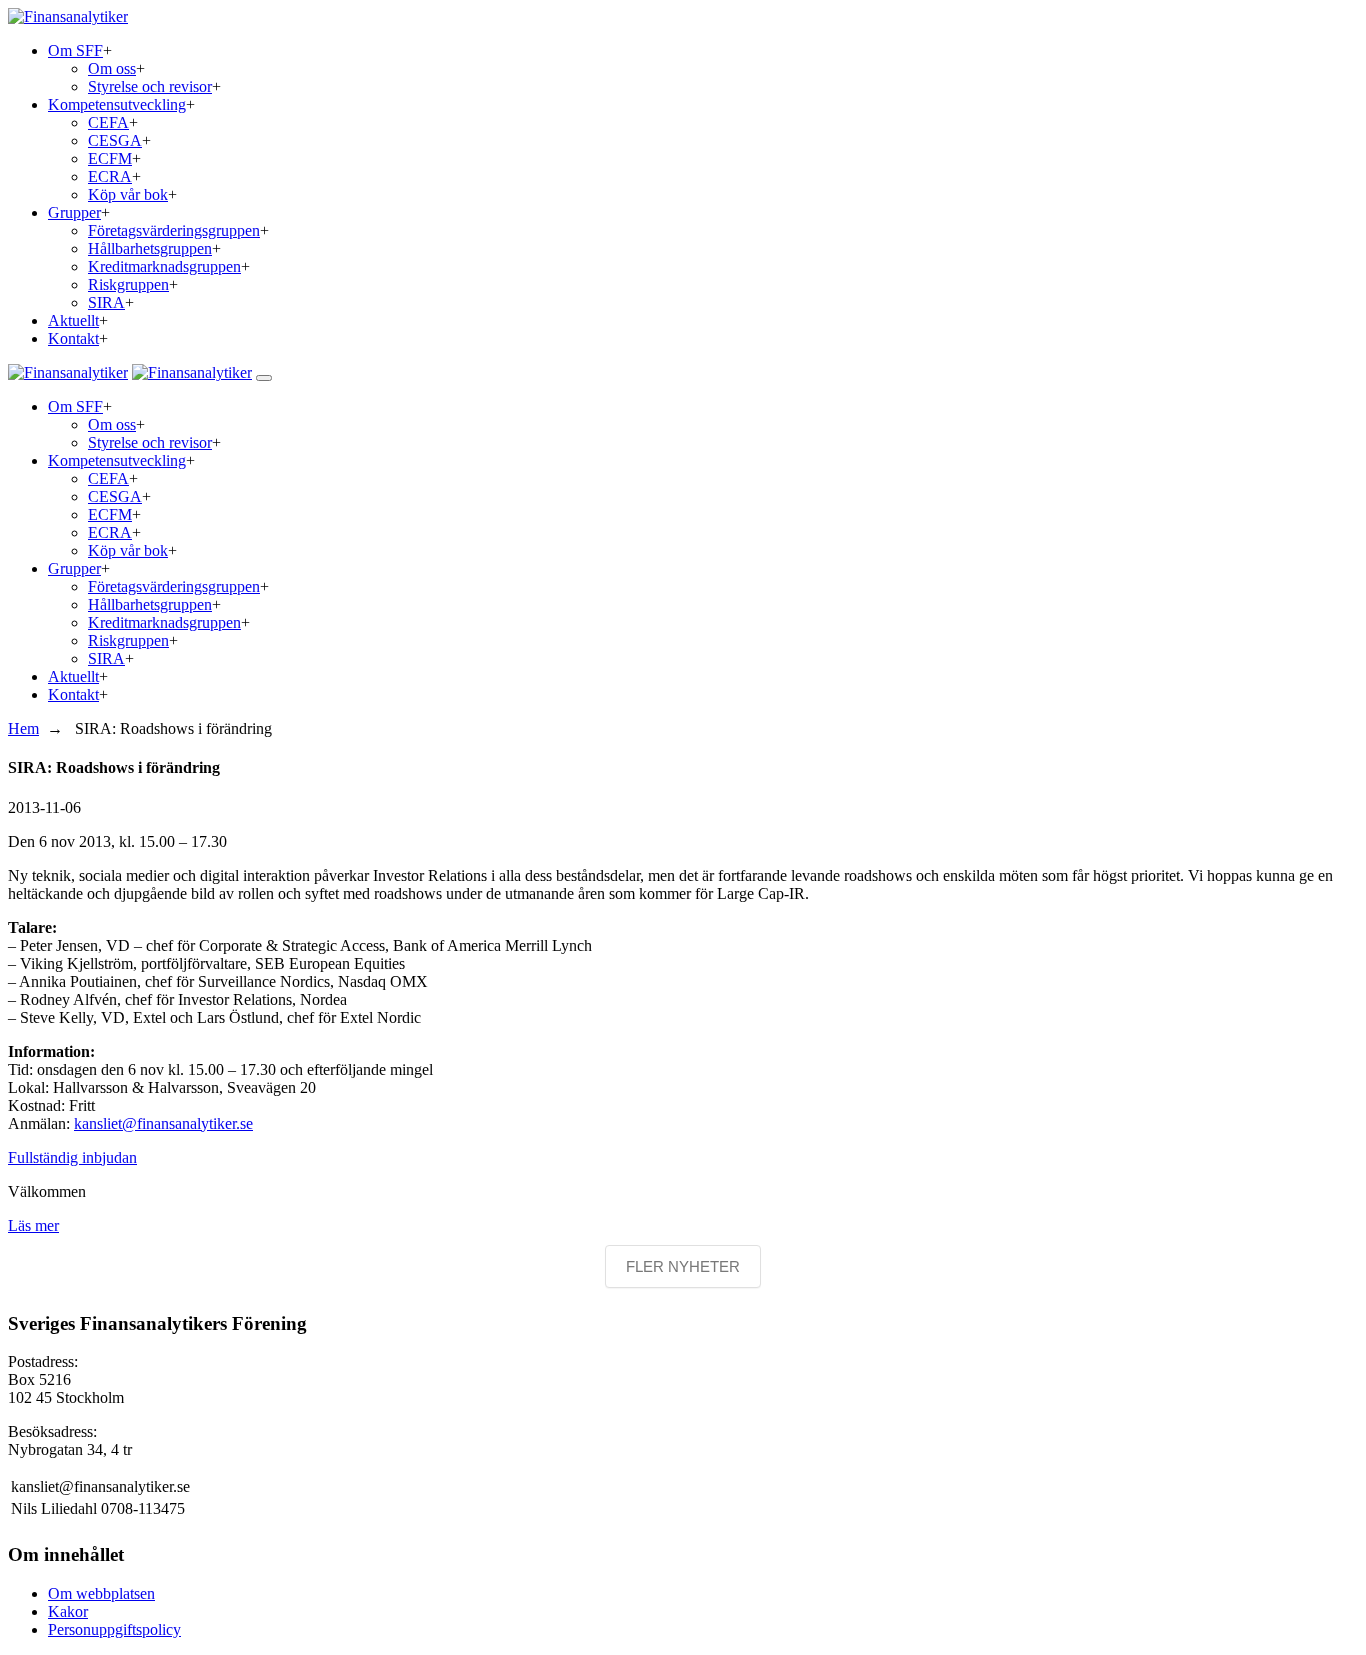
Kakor (68, 1611)
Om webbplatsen (101, 1593)
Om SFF (75, 50)
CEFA (108, 122)
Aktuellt (73, 320)
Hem (23, 728)
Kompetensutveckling (117, 104)
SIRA (106, 302)
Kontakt (73, 338)
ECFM (110, 158)
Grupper (74, 212)
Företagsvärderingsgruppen (174, 230)
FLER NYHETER (683, 1266)
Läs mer (33, 1225)
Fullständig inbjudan (72, 1157)
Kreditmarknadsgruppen (164, 266)
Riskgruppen (128, 284)
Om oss (112, 68)
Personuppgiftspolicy (114, 1629)
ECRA (110, 176)
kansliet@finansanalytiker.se (163, 1123)
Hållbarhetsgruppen (150, 248)
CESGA (115, 140)
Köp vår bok (128, 194)
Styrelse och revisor (150, 86)
